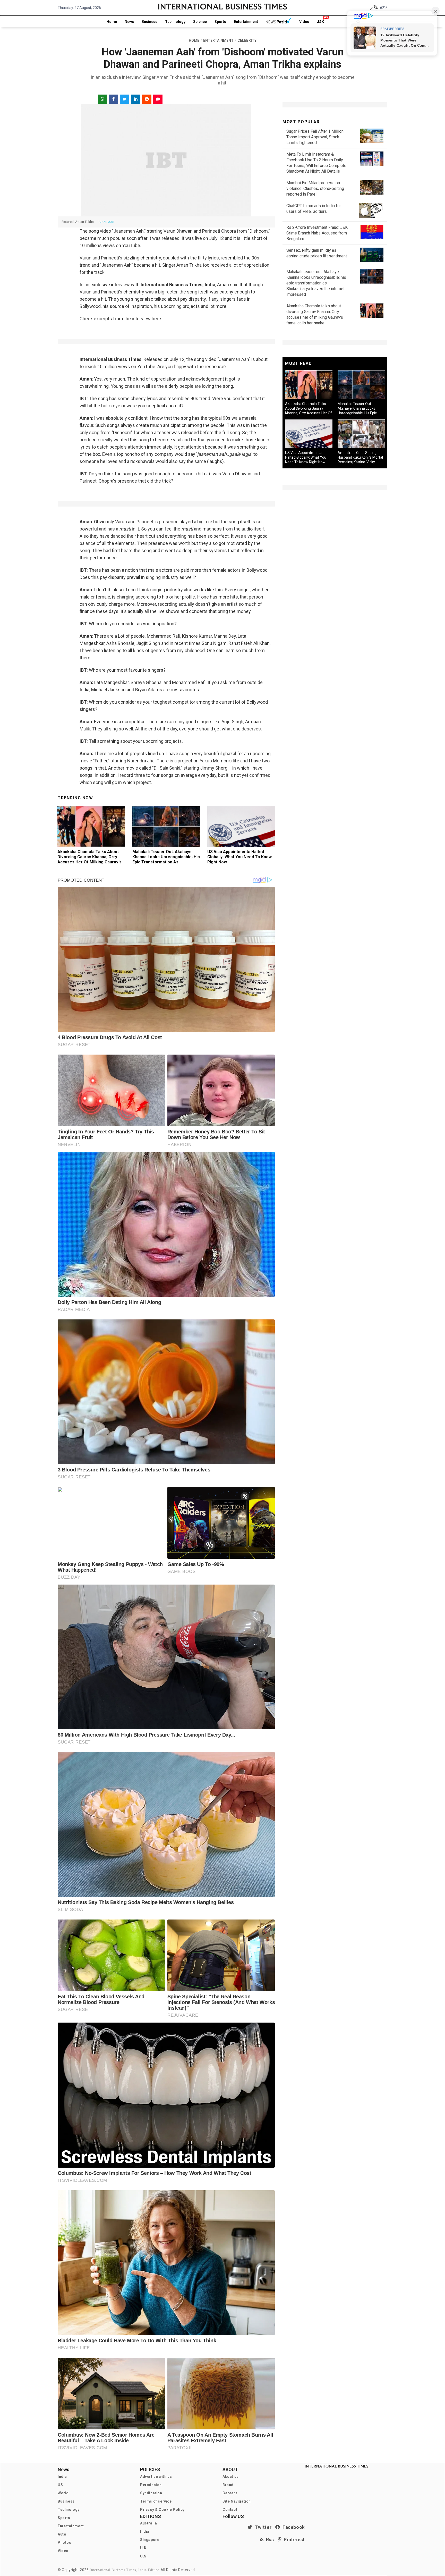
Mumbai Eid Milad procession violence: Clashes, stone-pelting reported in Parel (315, 188)
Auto (62, 2534)
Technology (175, 22)
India (62, 2477)
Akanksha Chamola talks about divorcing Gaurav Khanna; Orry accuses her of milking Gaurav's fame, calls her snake (89, 859)
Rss (269, 2540)
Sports (220, 22)
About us (231, 2477)
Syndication (151, 2493)
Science (200, 22)
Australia (148, 2523)
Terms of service (156, 2501)
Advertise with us (156, 2477)
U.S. (144, 2556)
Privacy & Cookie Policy (162, 2510)
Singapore (150, 2540)
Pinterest (293, 2540)
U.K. (144, 2548)
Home (112, 22)
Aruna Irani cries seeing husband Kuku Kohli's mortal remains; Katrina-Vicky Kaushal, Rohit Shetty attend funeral (361, 462)
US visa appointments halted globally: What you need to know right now (239, 857)
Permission (151, 2485)
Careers (230, 2493)
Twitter (262, 2527)
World (63, 2493)
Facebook (293, 2527)
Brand (228, 2485)
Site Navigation (237, 2501)
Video (304, 22)
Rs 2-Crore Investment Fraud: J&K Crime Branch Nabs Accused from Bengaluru (317, 233)
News (129, 22)
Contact (230, 2510)
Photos (65, 2543)
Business (149, 22)
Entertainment (246, 22)
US (60, 2485)
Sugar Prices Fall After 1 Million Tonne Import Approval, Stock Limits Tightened (315, 137)
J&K (320, 22)
